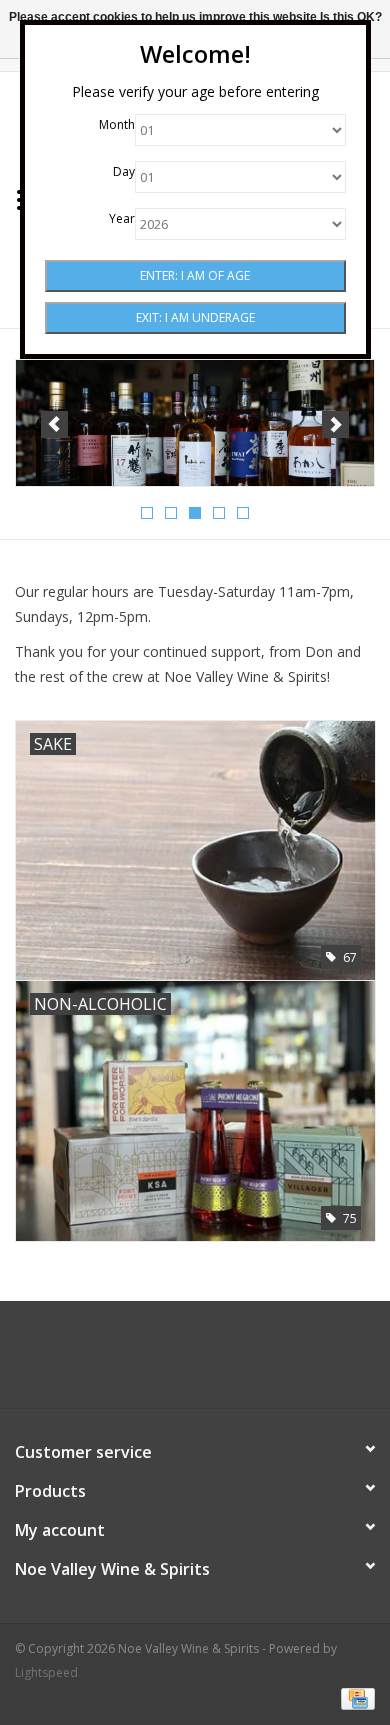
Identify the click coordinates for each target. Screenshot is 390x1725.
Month (117, 124)
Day (124, 171)
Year (122, 218)
